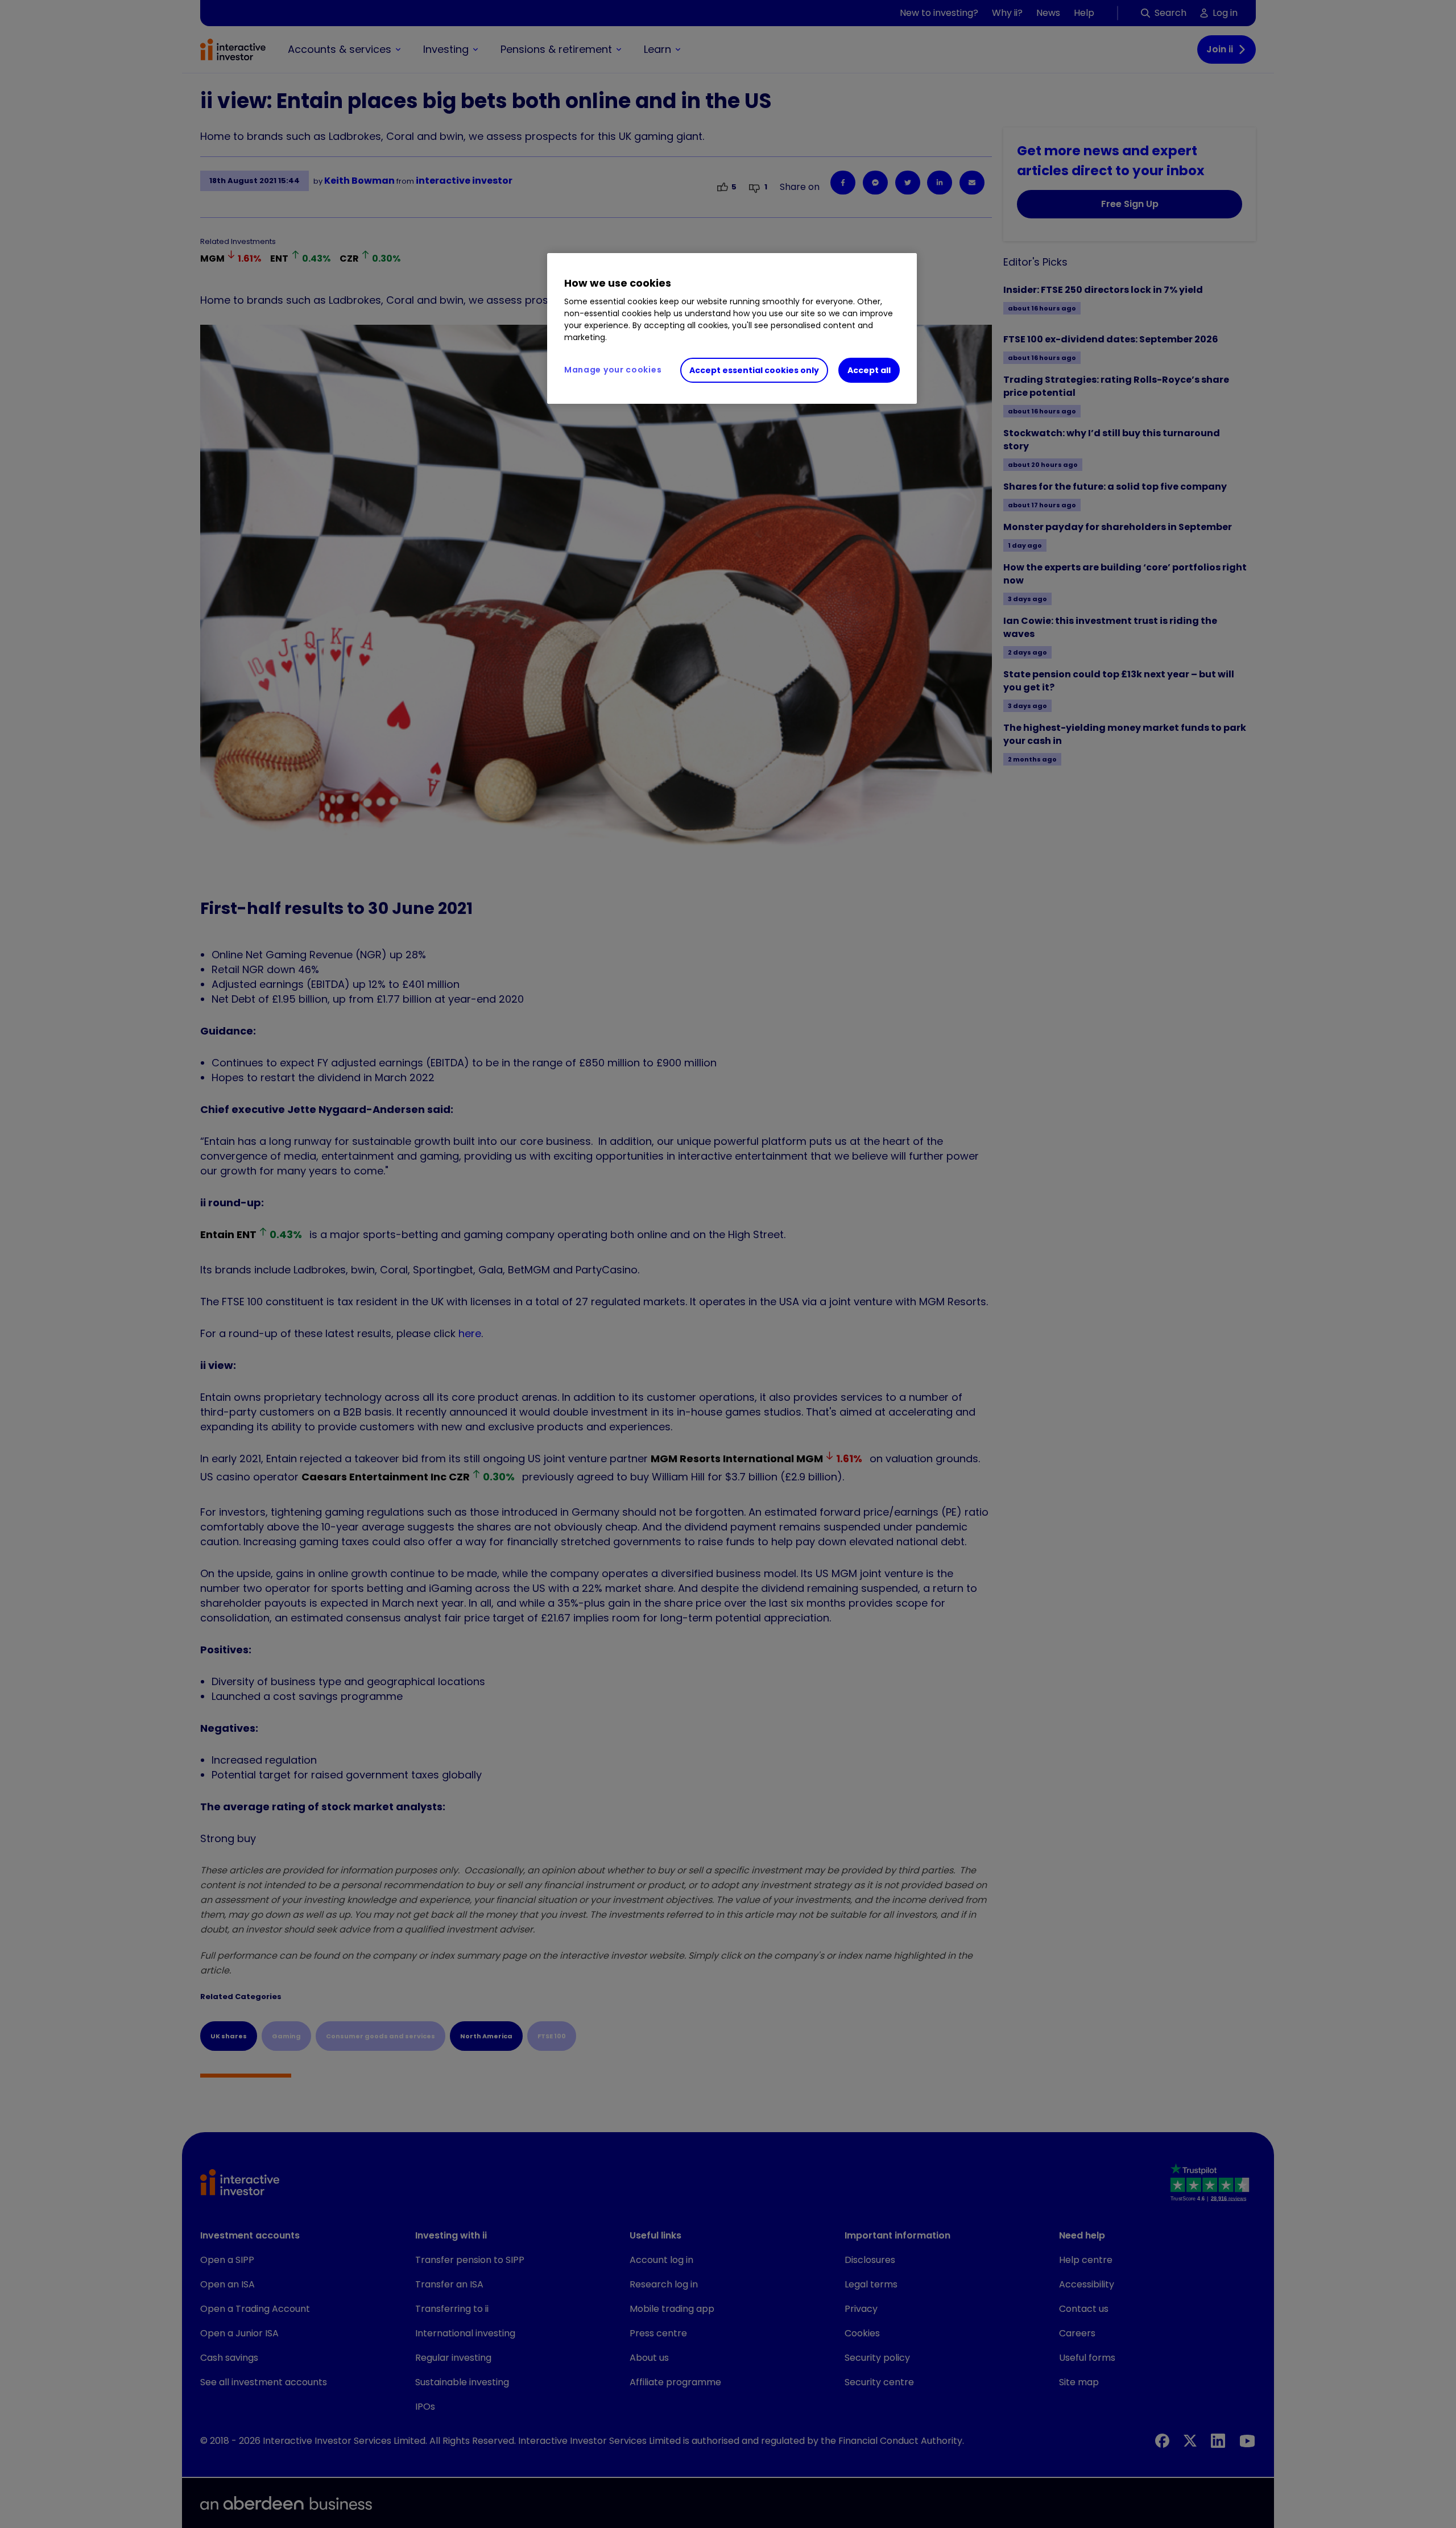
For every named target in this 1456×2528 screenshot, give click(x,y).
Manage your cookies (613, 370)
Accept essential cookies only (754, 370)
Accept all (869, 370)
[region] (732, 329)
